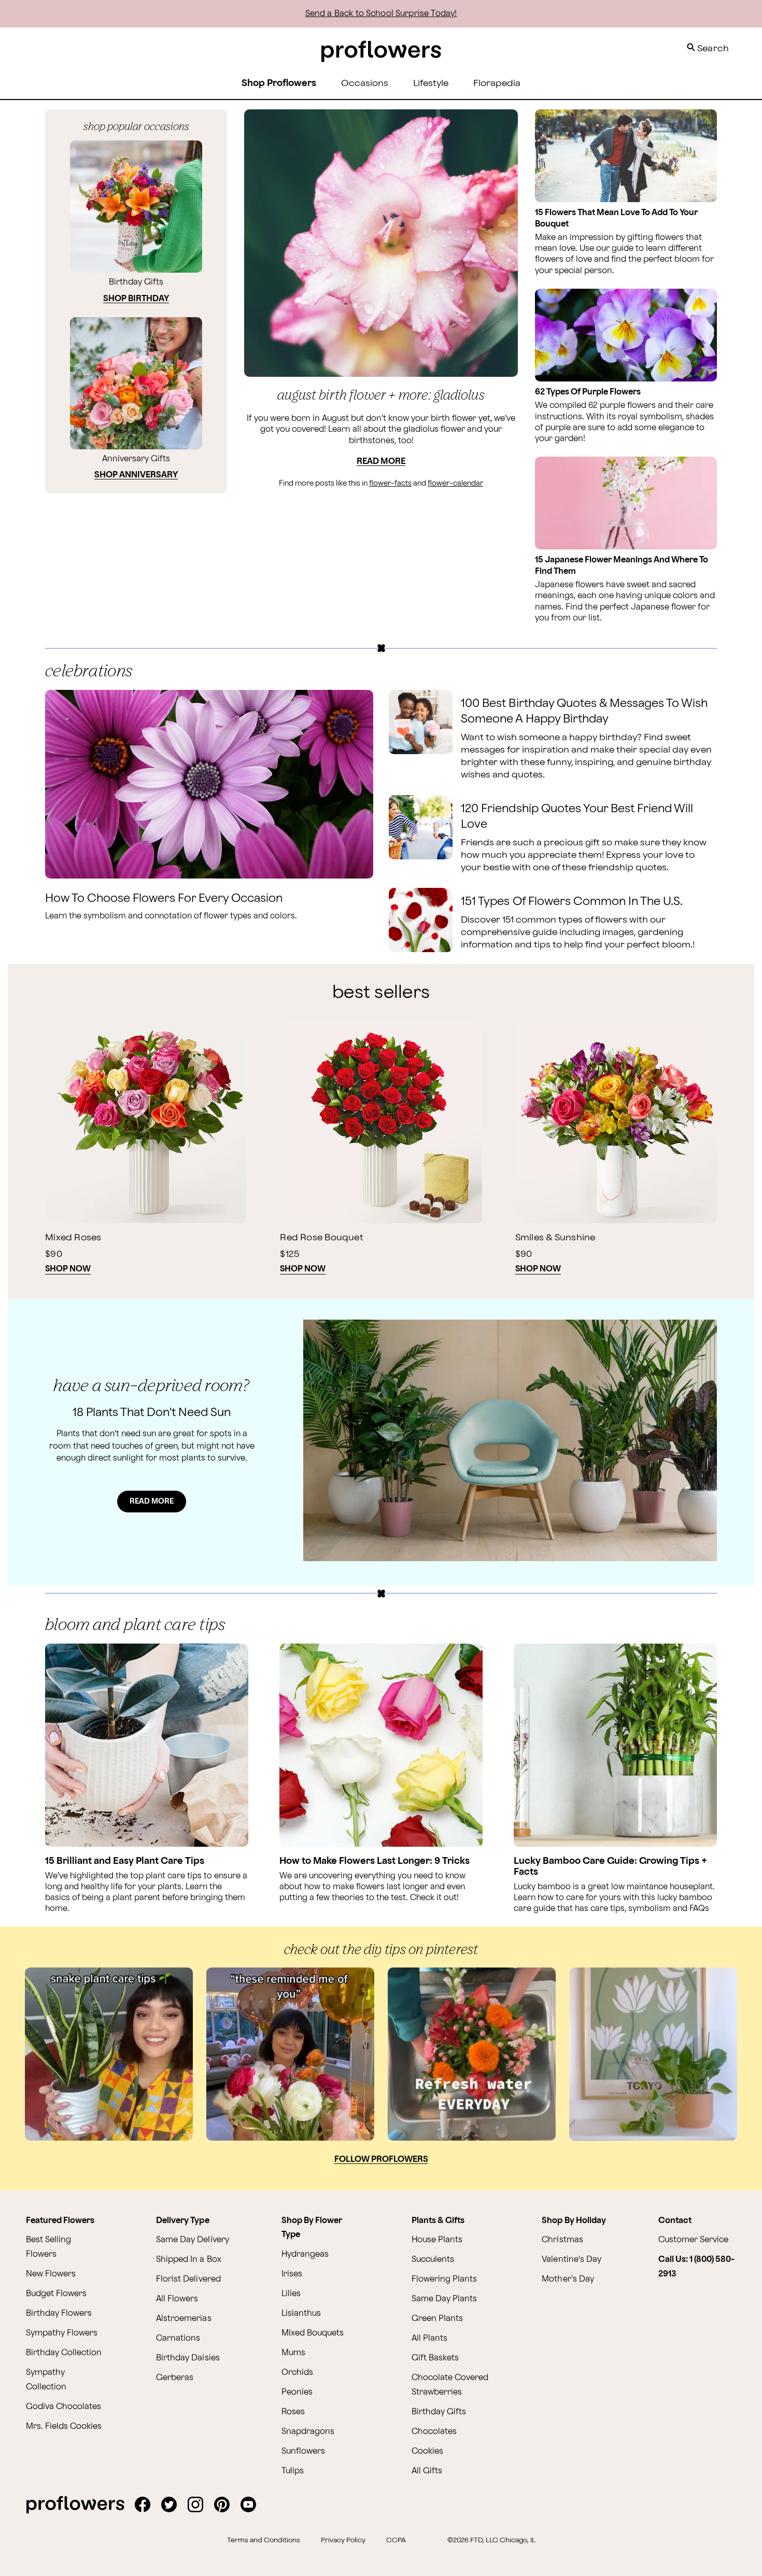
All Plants (429, 2338)
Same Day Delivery (192, 2240)
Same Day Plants (444, 2299)
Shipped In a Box (188, 2260)
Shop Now (68, 1269)
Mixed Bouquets (313, 2333)
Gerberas (175, 2378)
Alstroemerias (184, 2319)
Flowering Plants (444, 2279)
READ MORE (152, 1501)
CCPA (396, 2540)
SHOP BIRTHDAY (136, 299)
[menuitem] (365, 84)
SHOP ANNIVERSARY (136, 475)
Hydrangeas (305, 2254)
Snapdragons (308, 2432)
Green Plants (437, 2319)
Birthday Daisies (188, 2358)
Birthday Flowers (59, 2313)
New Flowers (51, 2274)
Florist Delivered (188, 2279)
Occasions (365, 83)
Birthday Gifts (439, 2412)
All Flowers (177, 2299)
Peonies (297, 2392)
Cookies (427, 2451)
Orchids (297, 2373)
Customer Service (693, 2240)
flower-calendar (455, 483)
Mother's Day (568, 2279)
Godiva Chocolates (63, 2407)
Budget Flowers (56, 2294)
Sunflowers (303, 2451)
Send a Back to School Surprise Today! (381, 14)
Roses (293, 2412)
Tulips (293, 2471)
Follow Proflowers (381, 2160)
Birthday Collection (64, 2353)
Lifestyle (431, 83)
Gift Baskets (435, 2358)
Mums (293, 2353)
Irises (292, 2274)
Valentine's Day (571, 2260)
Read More (381, 462)
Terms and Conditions (264, 2540)
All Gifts (427, 2471)
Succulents (433, 2260)
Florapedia (497, 83)
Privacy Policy (343, 2540)
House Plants (437, 2240)
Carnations (178, 2338)
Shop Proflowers (279, 83)
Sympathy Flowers (62, 2333)
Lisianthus (301, 2313)
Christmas (562, 2240)
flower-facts (390, 483)
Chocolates (434, 2432)
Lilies (291, 2294)
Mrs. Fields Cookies (64, 2426)
